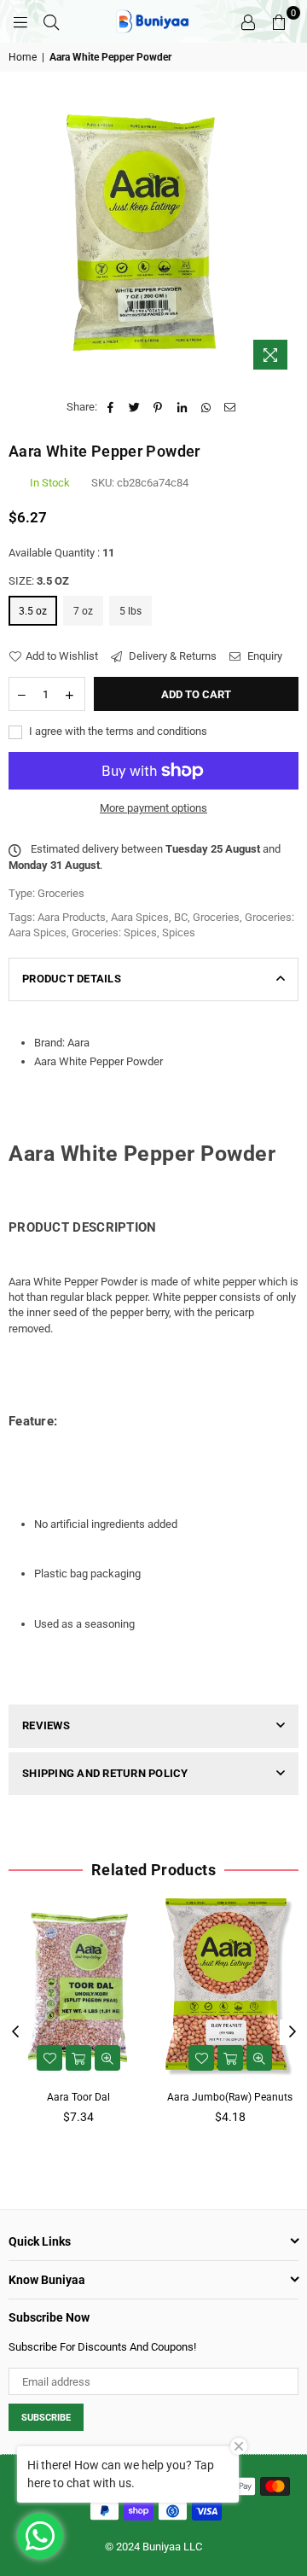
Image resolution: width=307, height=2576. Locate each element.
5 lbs (130, 611)
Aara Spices (140, 917)
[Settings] (248, 21)
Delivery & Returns (171, 656)
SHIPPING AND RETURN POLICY (105, 1773)
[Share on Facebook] (110, 407)
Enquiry (264, 656)
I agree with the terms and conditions (117, 731)
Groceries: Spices (114, 932)
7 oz (83, 611)
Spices (179, 932)
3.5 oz (33, 611)
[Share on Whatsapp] (206, 407)
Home (23, 57)
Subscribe (46, 2418)
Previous (15, 2032)
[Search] (51, 21)
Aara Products (72, 917)
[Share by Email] (230, 407)
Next (293, 2032)
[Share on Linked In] (182, 407)
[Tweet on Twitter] (134, 407)
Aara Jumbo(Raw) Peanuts (230, 2097)
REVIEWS (46, 1725)
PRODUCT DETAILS (72, 979)
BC (181, 917)
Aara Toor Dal (78, 2097)
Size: (39, 581)
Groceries (216, 917)
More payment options (153, 808)
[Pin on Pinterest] (158, 407)
